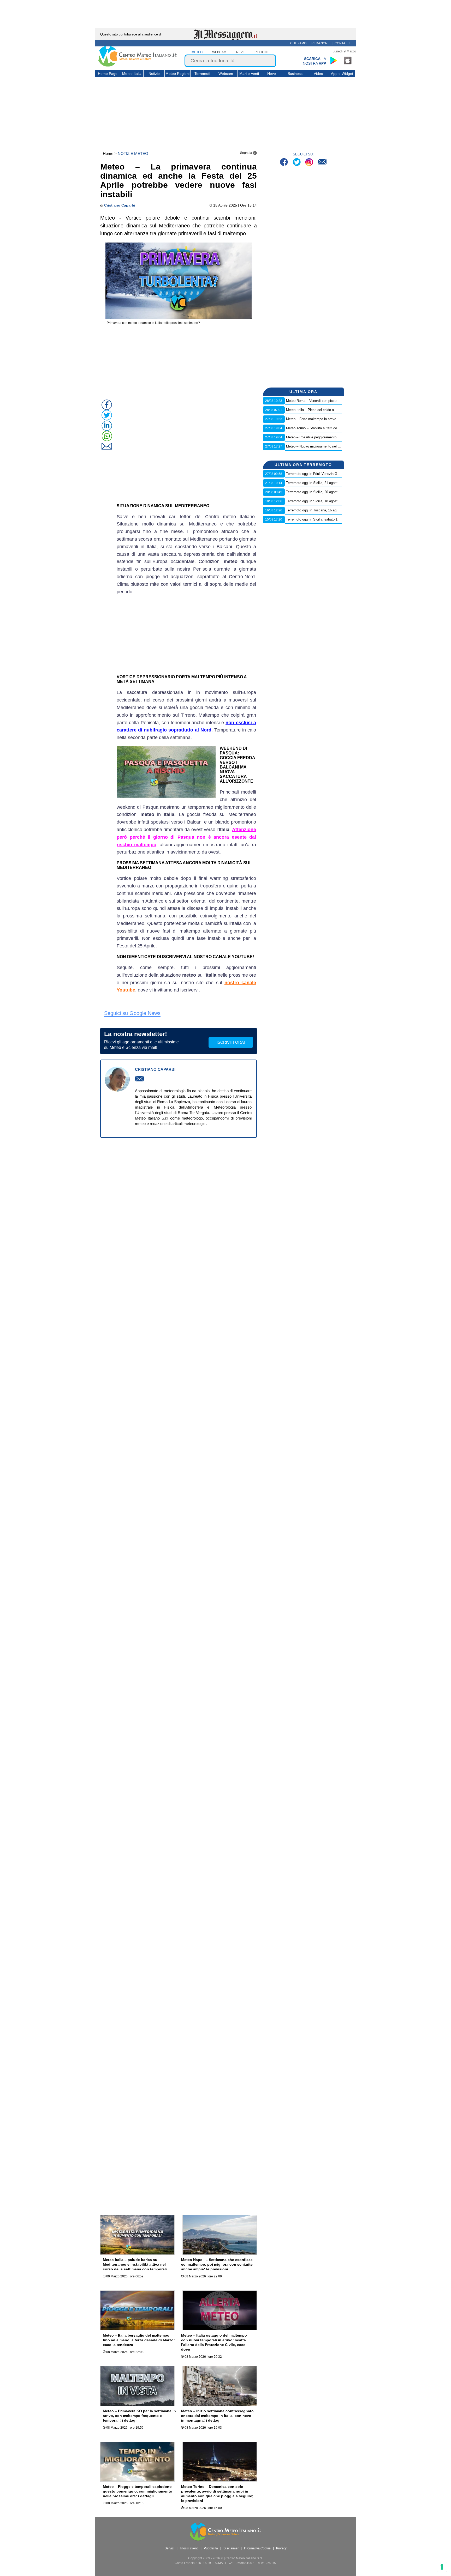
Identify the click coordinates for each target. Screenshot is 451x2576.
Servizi (170, 2548)
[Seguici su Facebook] (285, 163)
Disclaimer (231, 2548)
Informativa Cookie (257, 2548)
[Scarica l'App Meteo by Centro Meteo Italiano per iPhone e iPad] (348, 61)
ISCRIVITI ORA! (231, 1042)
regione (262, 52)
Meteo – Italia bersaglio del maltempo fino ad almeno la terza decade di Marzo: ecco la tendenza (139, 2340)
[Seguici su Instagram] (310, 163)
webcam (219, 52)
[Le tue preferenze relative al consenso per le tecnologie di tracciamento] (442, 2567)
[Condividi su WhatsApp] (107, 436)
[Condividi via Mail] (107, 446)
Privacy (281, 2548)
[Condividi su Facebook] (107, 405)
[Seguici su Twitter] (297, 163)
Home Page (108, 74)
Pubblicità (211, 2548)
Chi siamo (298, 43)
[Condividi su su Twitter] (107, 415)
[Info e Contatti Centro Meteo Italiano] (322, 163)
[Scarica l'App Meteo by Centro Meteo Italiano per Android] (334, 61)
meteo (197, 52)
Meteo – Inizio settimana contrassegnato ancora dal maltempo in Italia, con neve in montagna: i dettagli (217, 2416)
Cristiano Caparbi (120, 205)
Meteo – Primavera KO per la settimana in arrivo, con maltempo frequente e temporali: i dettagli (139, 2416)
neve (241, 52)
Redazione (321, 43)
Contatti (342, 43)
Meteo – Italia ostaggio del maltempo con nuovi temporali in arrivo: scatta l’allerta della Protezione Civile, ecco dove (214, 2342)
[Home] (138, 65)
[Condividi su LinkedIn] (107, 426)
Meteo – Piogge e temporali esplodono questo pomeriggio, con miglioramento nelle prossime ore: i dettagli (138, 2491)
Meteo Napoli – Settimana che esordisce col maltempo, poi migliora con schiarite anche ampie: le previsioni (217, 2264)
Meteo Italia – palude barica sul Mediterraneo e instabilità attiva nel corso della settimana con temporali (135, 2264)
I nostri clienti (189, 2548)
